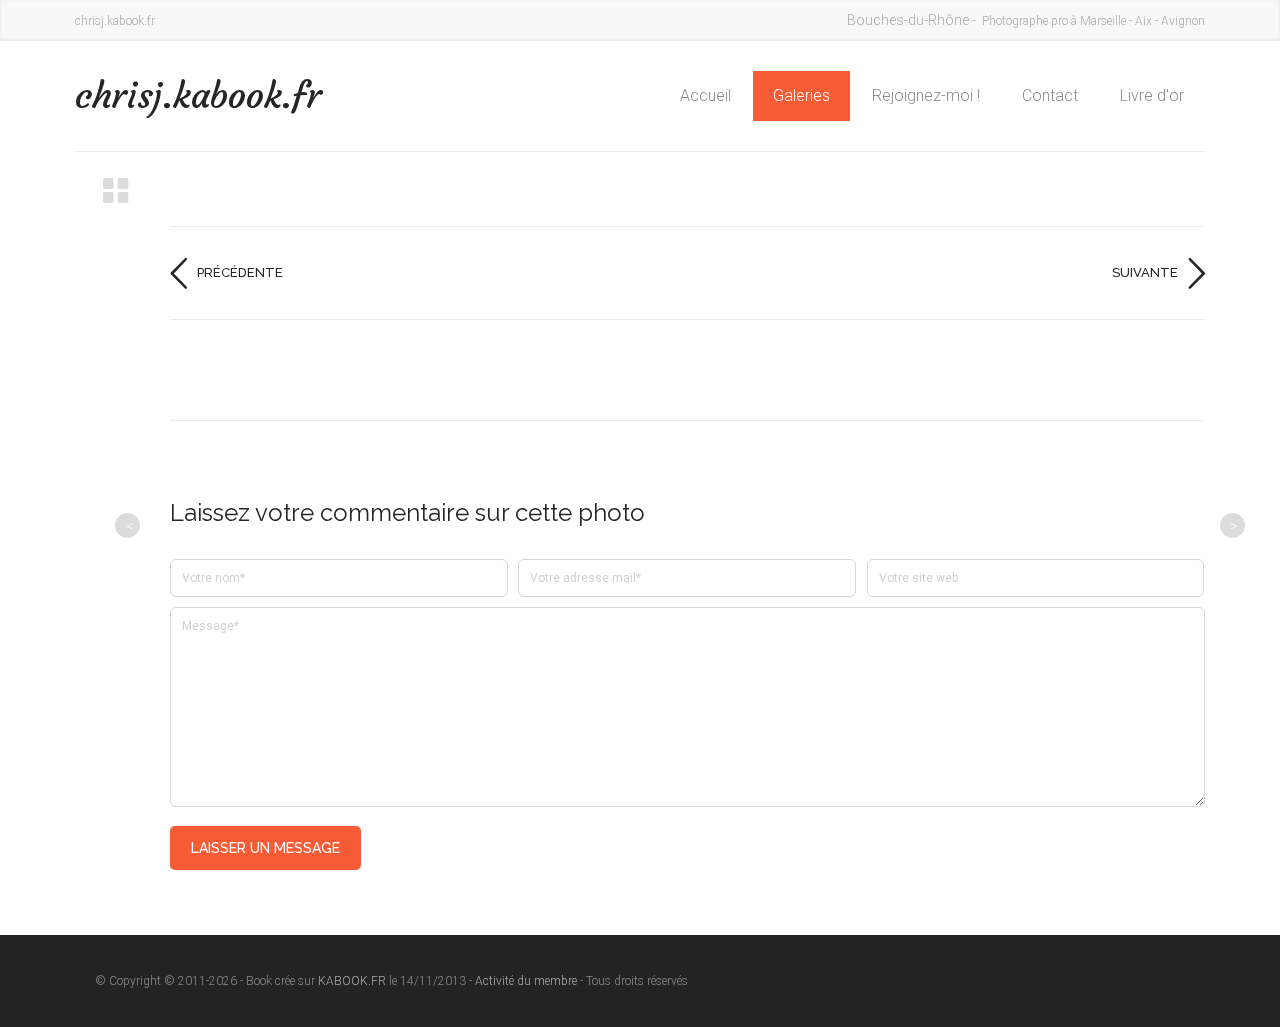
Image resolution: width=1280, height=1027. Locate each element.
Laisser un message (265, 848)
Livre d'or (1152, 95)
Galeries (801, 95)
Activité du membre (526, 981)
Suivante (1145, 272)
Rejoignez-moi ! (926, 95)
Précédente (240, 272)
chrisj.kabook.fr (198, 95)
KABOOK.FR (352, 981)
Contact (1050, 95)
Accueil (705, 95)
